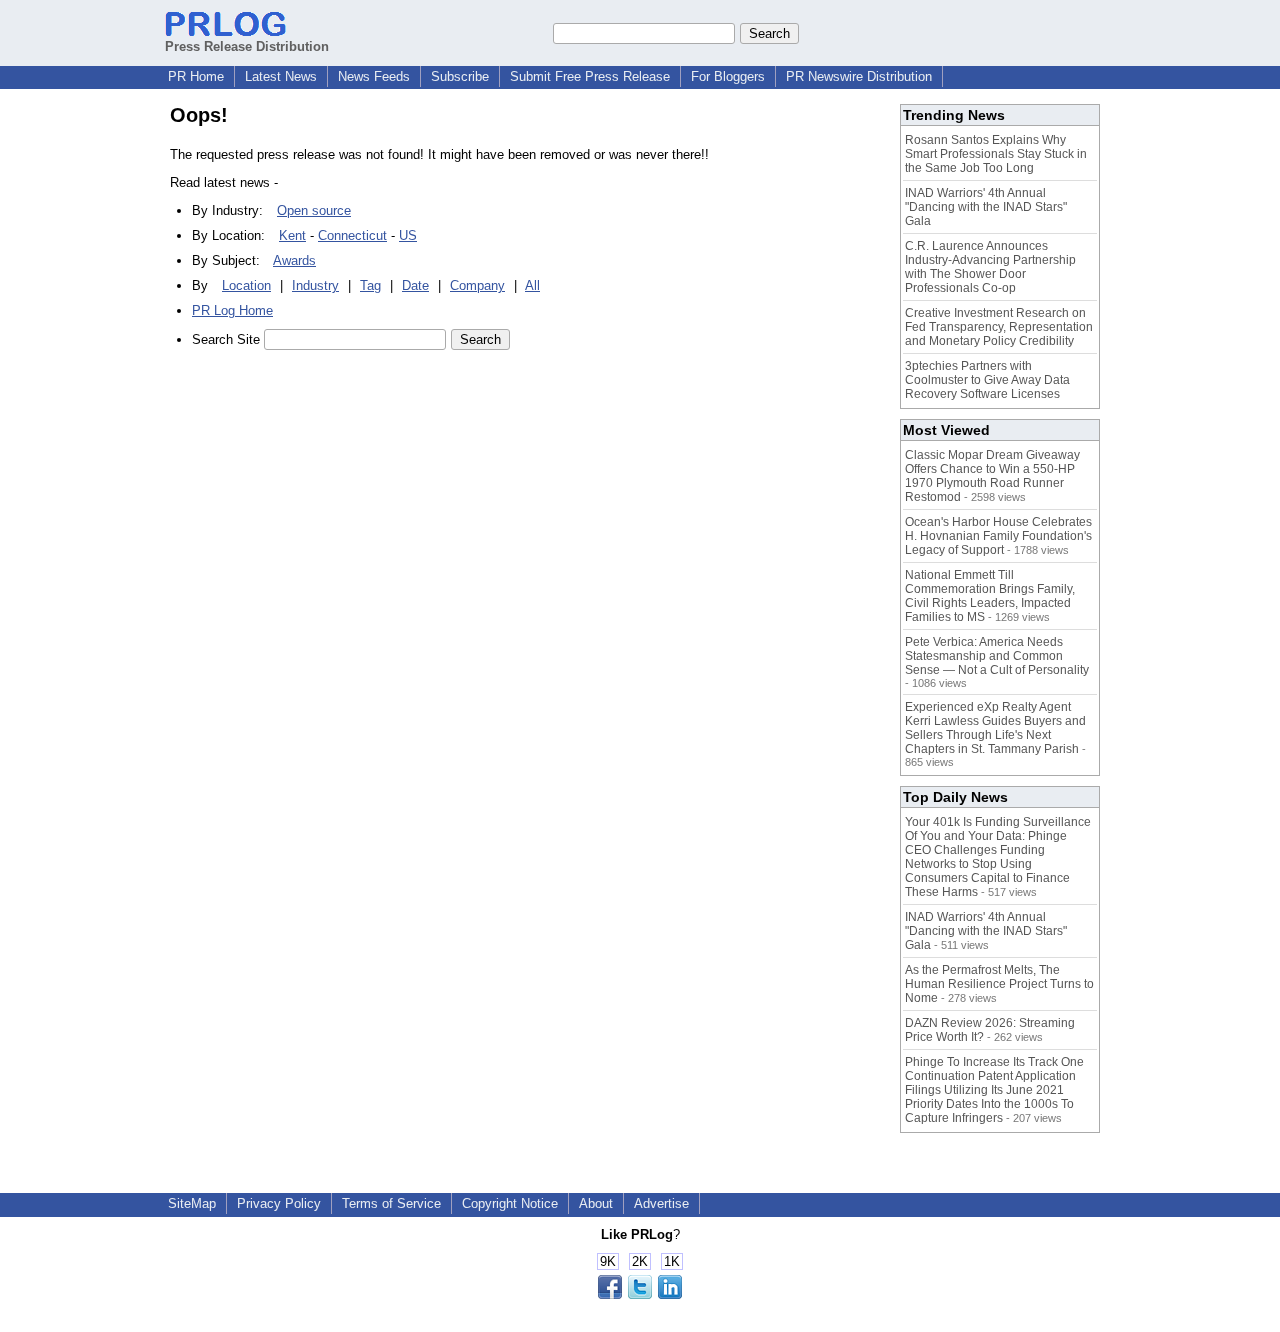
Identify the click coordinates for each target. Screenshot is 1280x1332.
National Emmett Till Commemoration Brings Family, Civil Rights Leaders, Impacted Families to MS (990, 596)
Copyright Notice (510, 1203)
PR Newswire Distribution (859, 76)
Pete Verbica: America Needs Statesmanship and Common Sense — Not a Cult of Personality (997, 656)
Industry (315, 285)
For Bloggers (728, 76)
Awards (294, 260)
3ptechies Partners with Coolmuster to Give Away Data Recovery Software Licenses (987, 380)
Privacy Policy (279, 1203)
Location (246, 285)
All (532, 285)
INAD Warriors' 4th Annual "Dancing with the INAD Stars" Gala (986, 207)
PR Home (196, 76)
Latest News (281, 76)
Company (477, 285)
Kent (292, 235)
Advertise (661, 1203)
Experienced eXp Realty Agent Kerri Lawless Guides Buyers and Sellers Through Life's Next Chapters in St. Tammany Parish (995, 728)
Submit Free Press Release (590, 76)
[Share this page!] (640, 1294)
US (408, 235)
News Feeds (374, 76)
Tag (370, 285)
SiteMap (192, 1203)
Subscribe (460, 76)
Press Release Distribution (247, 46)
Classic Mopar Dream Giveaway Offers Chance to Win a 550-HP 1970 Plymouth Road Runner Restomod (992, 476)
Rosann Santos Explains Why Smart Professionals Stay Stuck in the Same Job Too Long (996, 154)
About (596, 1203)
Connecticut (352, 235)
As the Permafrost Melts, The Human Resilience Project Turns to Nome (999, 984)
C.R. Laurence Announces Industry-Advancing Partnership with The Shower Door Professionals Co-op (990, 267)
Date (415, 285)
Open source (314, 210)
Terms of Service (391, 1203)
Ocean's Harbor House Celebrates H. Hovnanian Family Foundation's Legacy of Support (998, 536)
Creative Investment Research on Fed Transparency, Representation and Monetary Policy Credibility (999, 327)
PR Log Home (232, 310)
